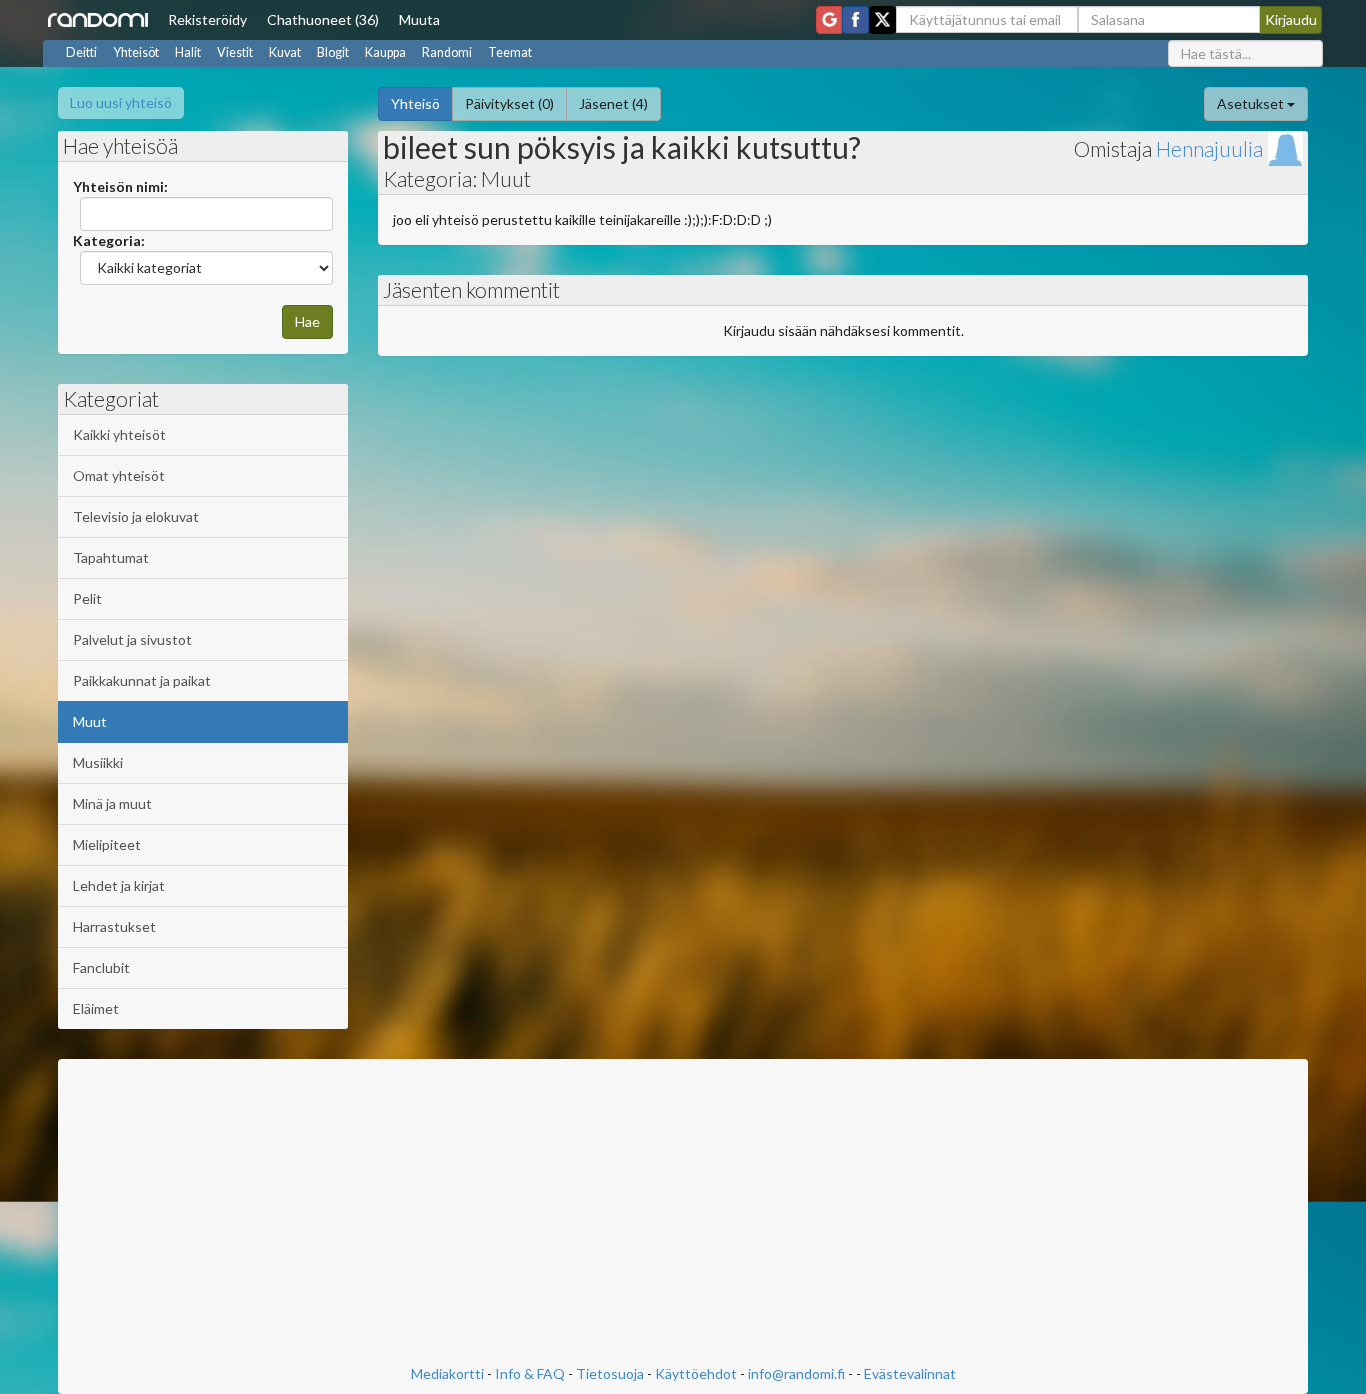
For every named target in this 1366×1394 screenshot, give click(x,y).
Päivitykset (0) (509, 103)
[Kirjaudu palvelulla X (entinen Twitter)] (882, 20)
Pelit (87, 598)
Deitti (81, 52)
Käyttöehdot (696, 1373)
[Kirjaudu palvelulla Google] (829, 20)
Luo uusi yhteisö (121, 102)
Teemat (510, 52)
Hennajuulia (1209, 148)
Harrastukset (114, 926)
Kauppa (385, 52)
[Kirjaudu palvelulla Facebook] (855, 20)
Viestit (235, 52)
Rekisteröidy (207, 19)
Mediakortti (447, 1373)
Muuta (419, 19)
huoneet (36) (323, 19)
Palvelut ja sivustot (132, 639)
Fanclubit (101, 967)
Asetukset (1252, 103)
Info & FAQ (530, 1373)
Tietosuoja (610, 1373)
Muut (90, 721)
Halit (188, 52)
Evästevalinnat (910, 1373)
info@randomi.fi (796, 1373)
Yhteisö (415, 103)
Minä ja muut (112, 803)
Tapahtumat (111, 557)
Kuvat (285, 52)
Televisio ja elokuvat (136, 516)
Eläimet (96, 1008)
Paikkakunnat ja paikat (142, 680)
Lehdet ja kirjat (119, 885)
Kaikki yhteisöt (119, 434)
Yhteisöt (136, 52)
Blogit (333, 52)
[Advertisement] (683, 1214)
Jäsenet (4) (613, 103)
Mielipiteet (107, 844)
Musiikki (98, 762)
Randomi (447, 52)
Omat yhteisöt (119, 475)
